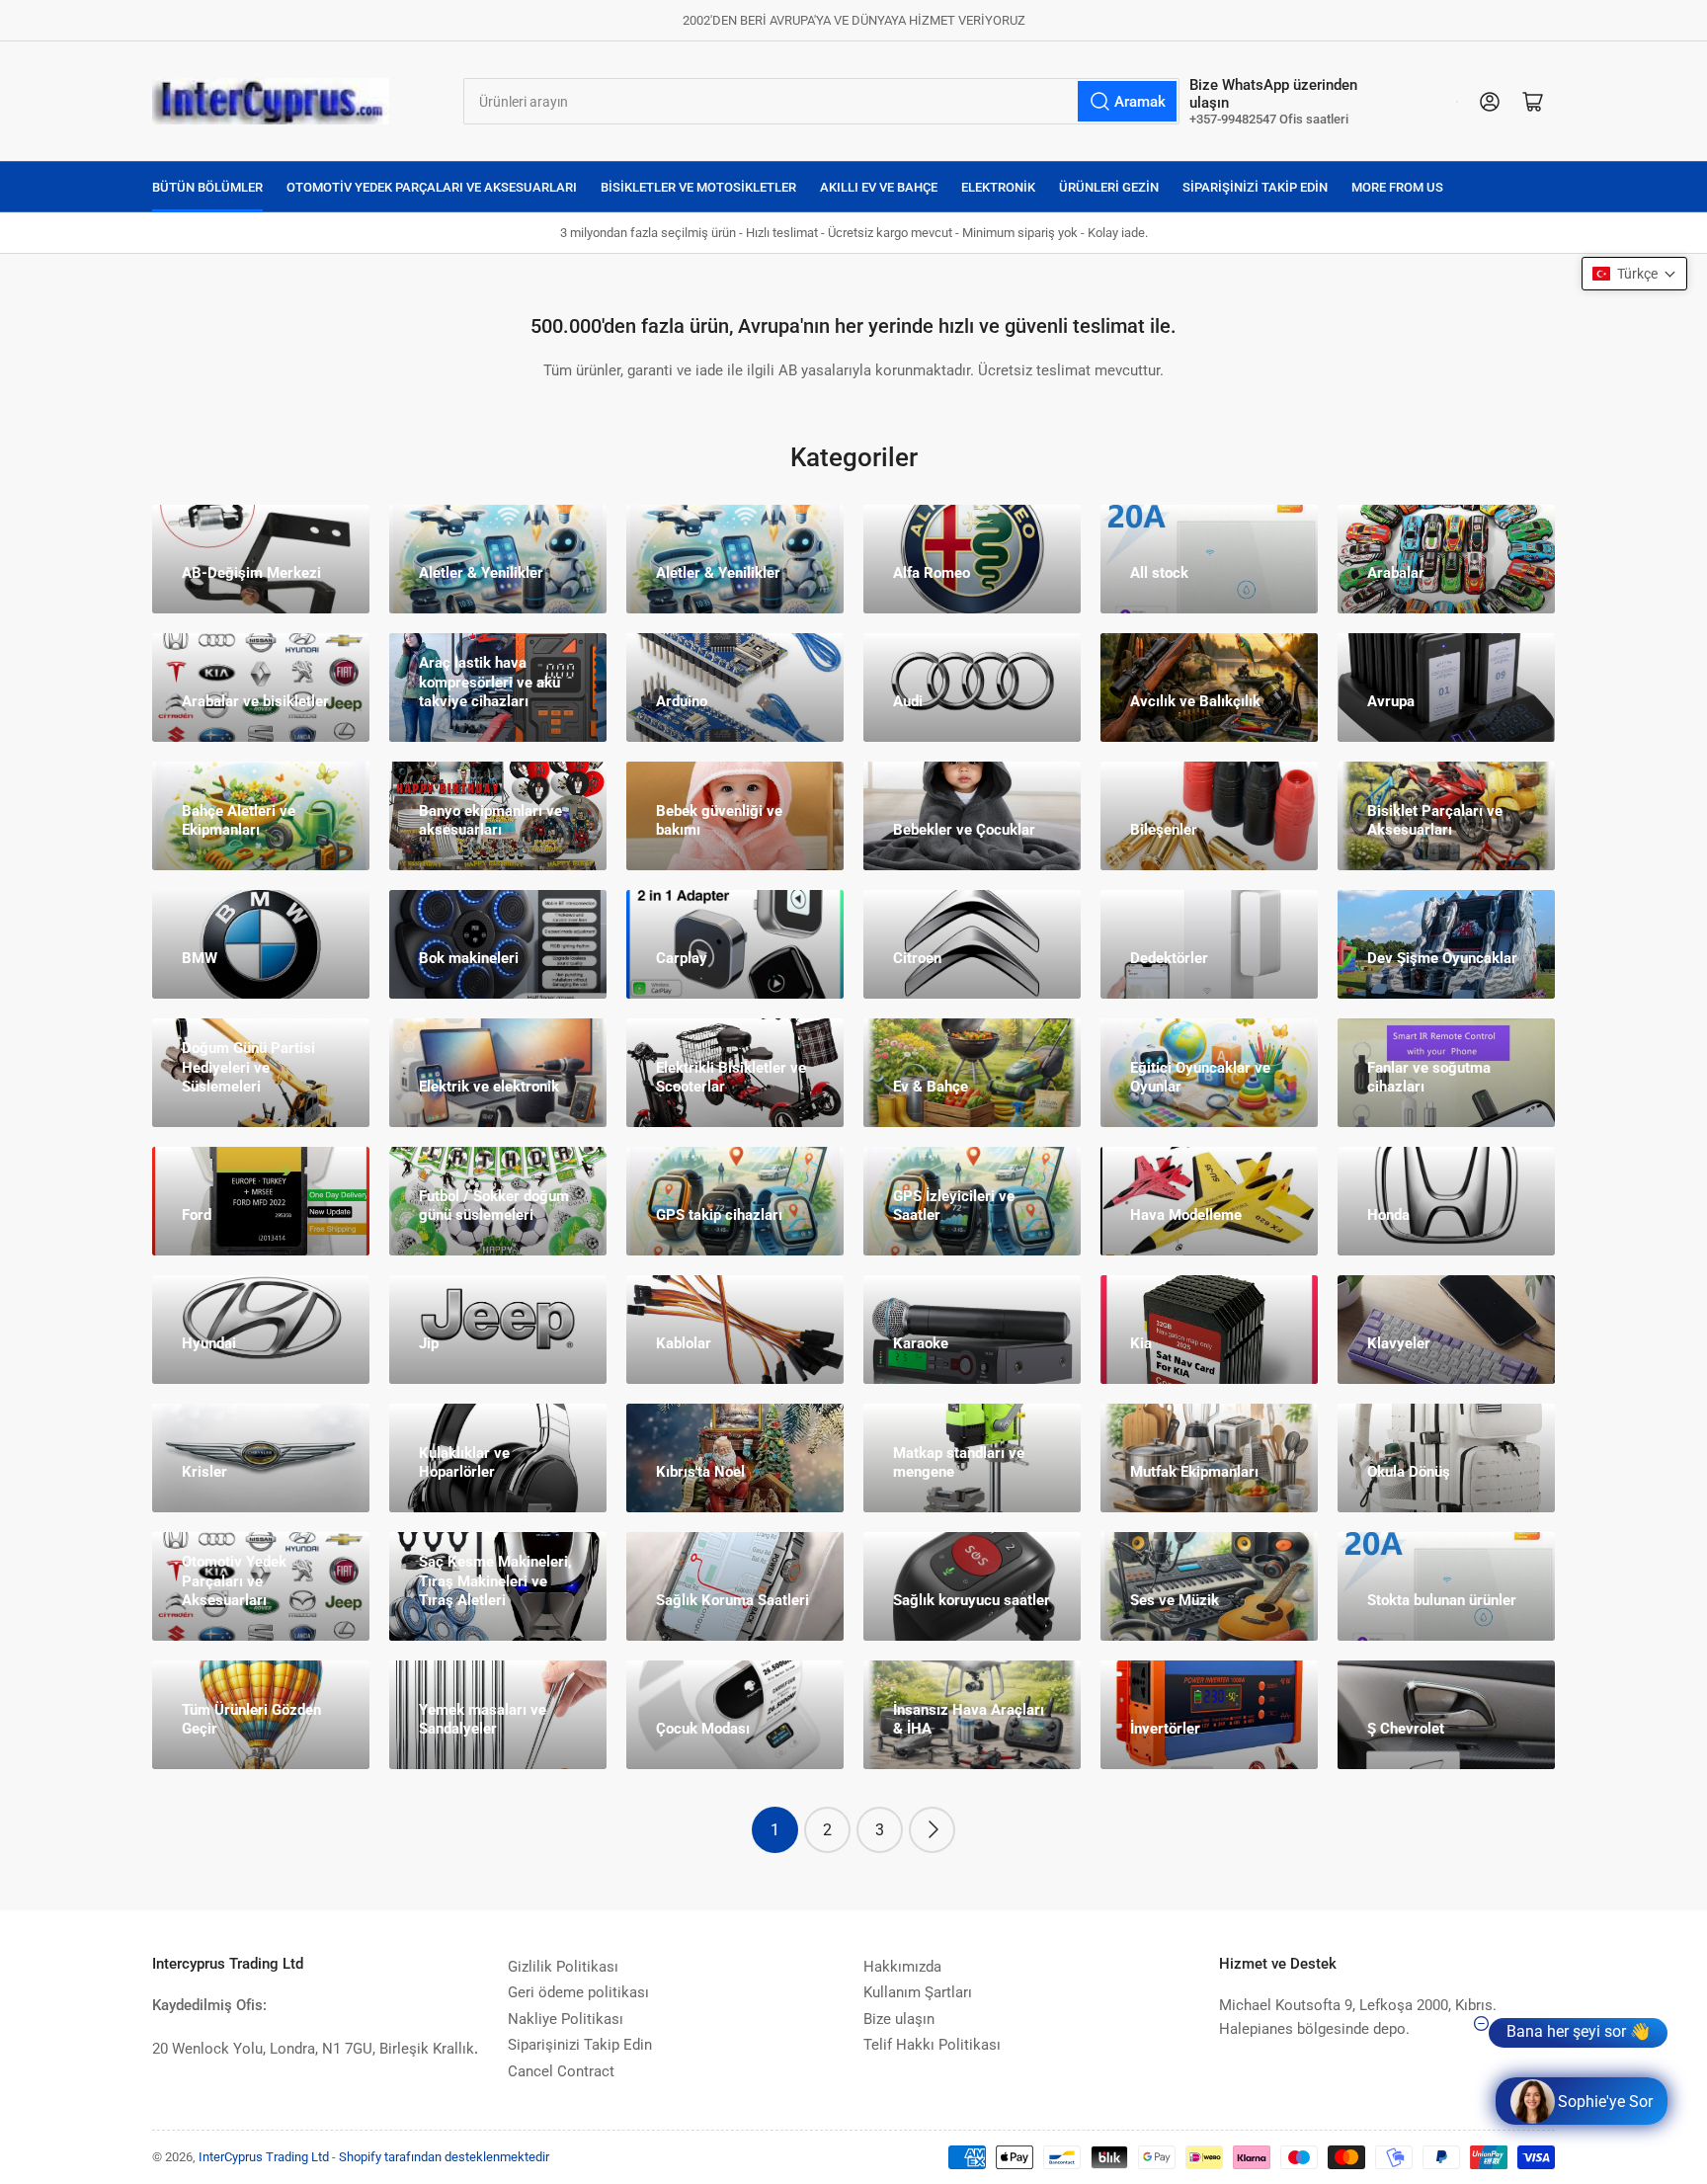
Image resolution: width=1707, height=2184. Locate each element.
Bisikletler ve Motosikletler (698, 187)
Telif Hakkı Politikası (932, 2045)
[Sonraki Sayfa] (932, 1830)
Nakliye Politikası (566, 2019)
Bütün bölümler (207, 187)
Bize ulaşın (899, 2019)
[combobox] (821, 101)
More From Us (1397, 187)
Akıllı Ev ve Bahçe (879, 187)
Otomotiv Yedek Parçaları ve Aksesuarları (432, 187)
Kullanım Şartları (918, 1992)
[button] (1634, 274)
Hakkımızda (902, 1967)
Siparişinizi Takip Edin (1255, 187)
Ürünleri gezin (1109, 187)
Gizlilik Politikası (563, 1967)
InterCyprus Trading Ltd (264, 2157)
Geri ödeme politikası (578, 1992)
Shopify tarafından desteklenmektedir (444, 2157)
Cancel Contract (561, 2071)
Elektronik (998, 187)
